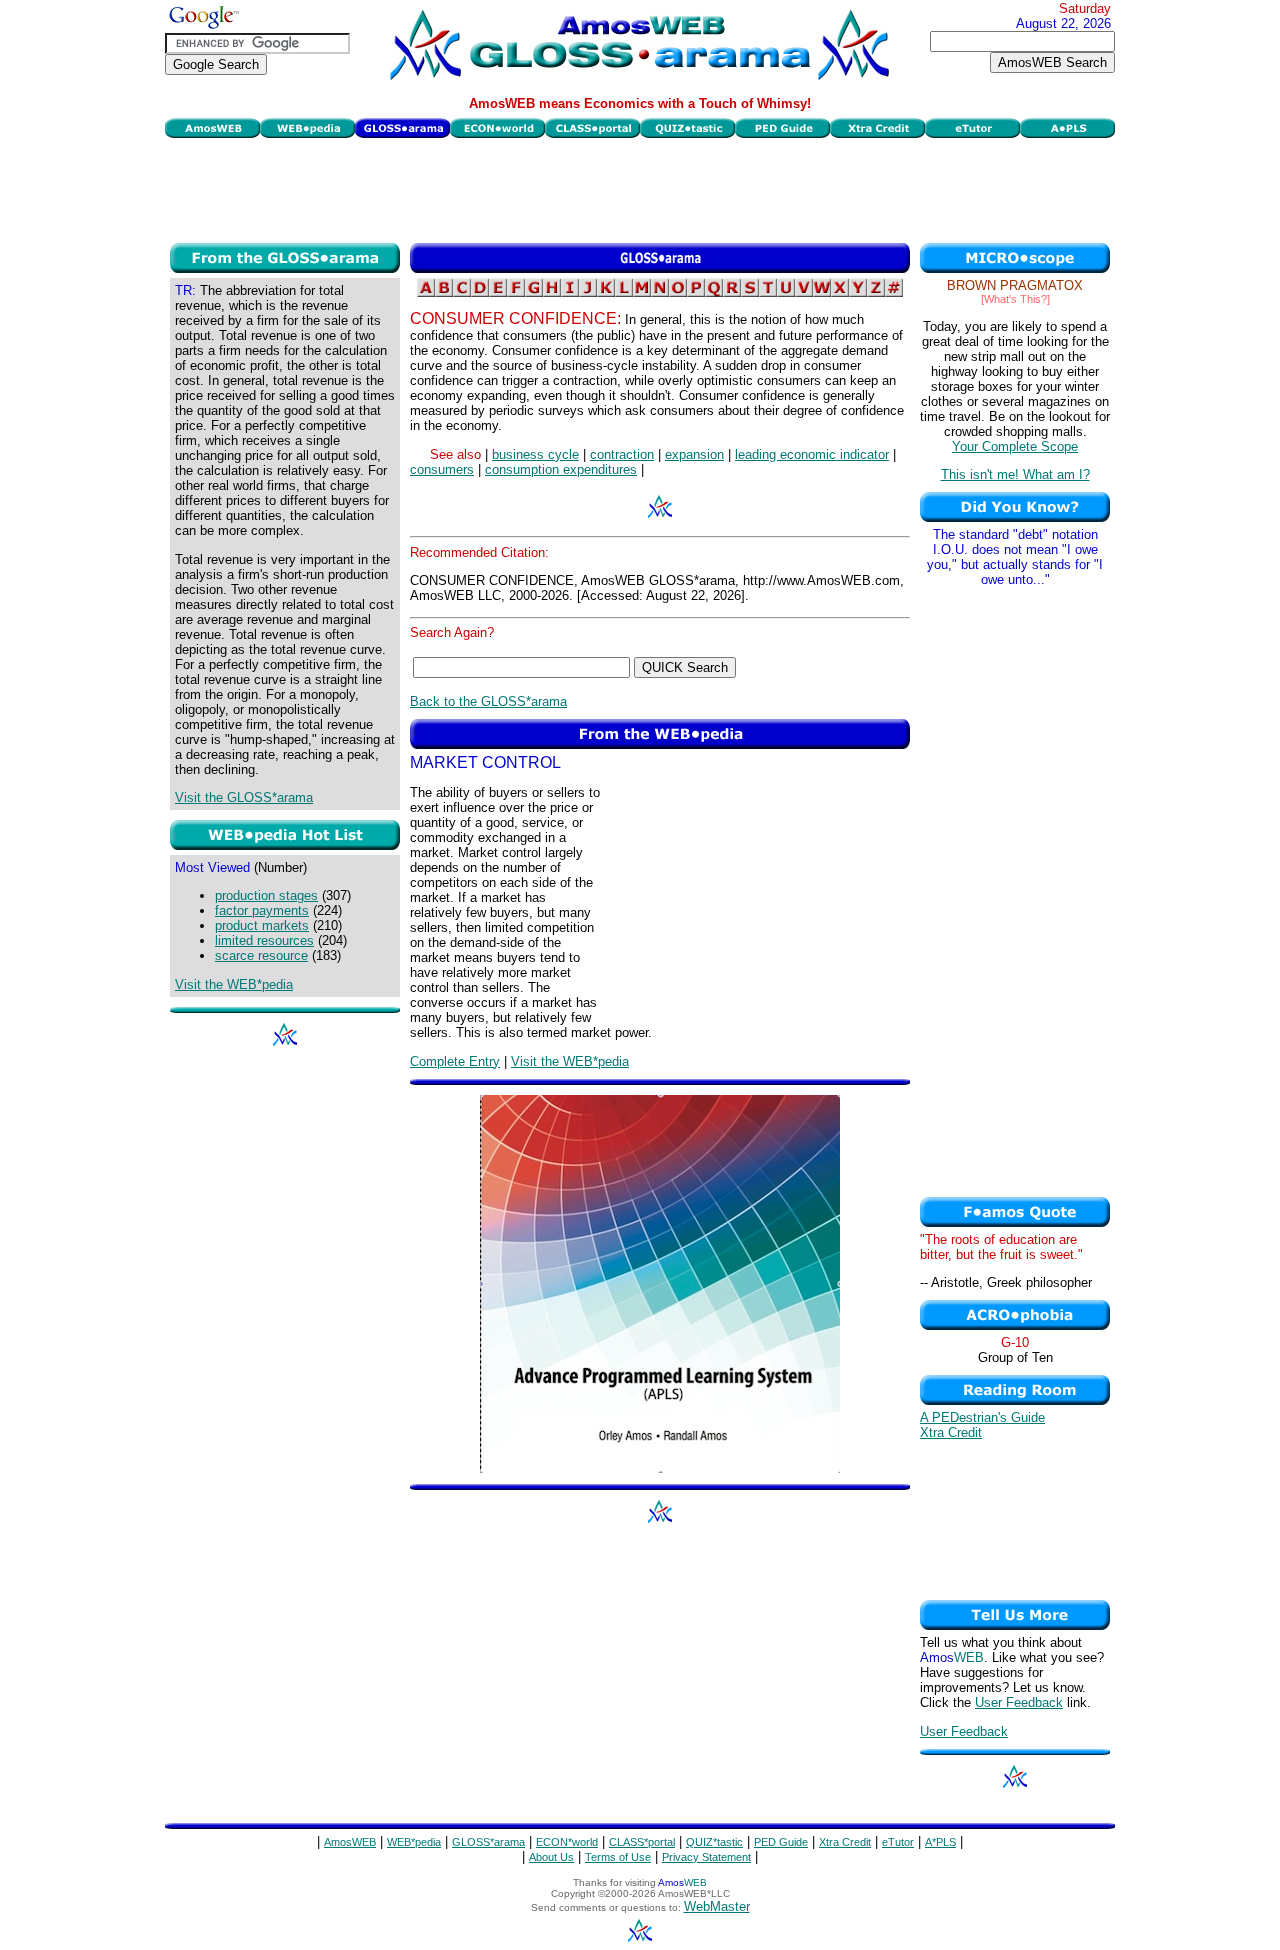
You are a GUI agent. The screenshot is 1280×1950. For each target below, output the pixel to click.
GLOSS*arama (488, 1842)
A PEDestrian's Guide (982, 1417)
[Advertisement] (640, 188)
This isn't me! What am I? (1015, 474)
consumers (442, 469)
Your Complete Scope (1015, 446)
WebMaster (717, 1906)
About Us (551, 1857)
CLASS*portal (642, 1842)
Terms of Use (618, 1857)
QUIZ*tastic (714, 1842)
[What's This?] (1015, 299)
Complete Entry (455, 1061)
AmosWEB (350, 1842)
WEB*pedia (414, 1842)
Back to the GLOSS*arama (488, 701)
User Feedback (1019, 1702)
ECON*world (567, 1842)
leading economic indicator (812, 454)
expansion (694, 454)
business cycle (535, 454)
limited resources (264, 940)
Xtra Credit (951, 1432)
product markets (262, 925)
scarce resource (261, 955)
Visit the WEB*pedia (234, 984)
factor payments (262, 910)
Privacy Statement (706, 1857)
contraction (622, 454)
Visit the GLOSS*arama (244, 797)
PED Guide (781, 1842)
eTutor (898, 1842)
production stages (266, 895)
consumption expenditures (561, 469)
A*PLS (940, 1842)
